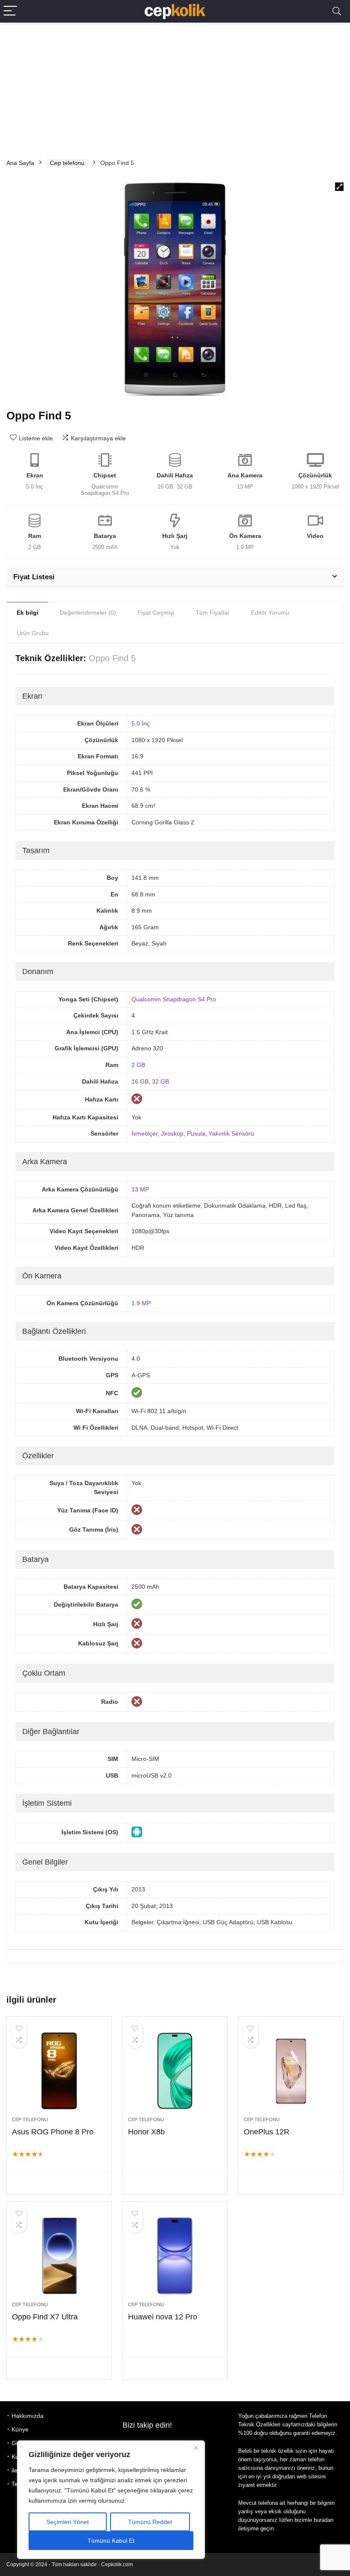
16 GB (140, 1081)
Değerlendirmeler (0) (88, 613)
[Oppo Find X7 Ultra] (59, 2256)
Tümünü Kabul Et (111, 2541)
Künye (20, 2429)
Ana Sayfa (20, 163)
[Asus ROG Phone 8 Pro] (59, 2071)
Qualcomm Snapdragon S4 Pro (174, 999)
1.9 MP (141, 1303)
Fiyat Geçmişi (156, 613)
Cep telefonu (67, 163)
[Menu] (10, 11)
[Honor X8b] (175, 2071)
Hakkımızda (28, 2416)
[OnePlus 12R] (291, 2071)
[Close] (196, 2448)
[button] (339, 187)
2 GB (138, 1065)
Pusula (196, 1133)
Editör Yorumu (270, 613)
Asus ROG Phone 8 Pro (53, 2132)
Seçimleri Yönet (68, 2522)
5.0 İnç (141, 723)
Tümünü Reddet (150, 2522)
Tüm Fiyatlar (213, 613)
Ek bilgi (28, 613)
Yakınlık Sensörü (231, 1133)
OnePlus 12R (267, 2132)
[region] (111, 2500)
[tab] (28, 612)
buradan (324, 2520)
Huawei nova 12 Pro (163, 2317)
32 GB (160, 1081)
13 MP (140, 1189)
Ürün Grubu (33, 633)
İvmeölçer (144, 1133)
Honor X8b (146, 2132)
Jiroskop (172, 1133)
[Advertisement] (175, 87)
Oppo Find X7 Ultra (45, 2317)
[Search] (337, 11)
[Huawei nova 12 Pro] (175, 2256)
